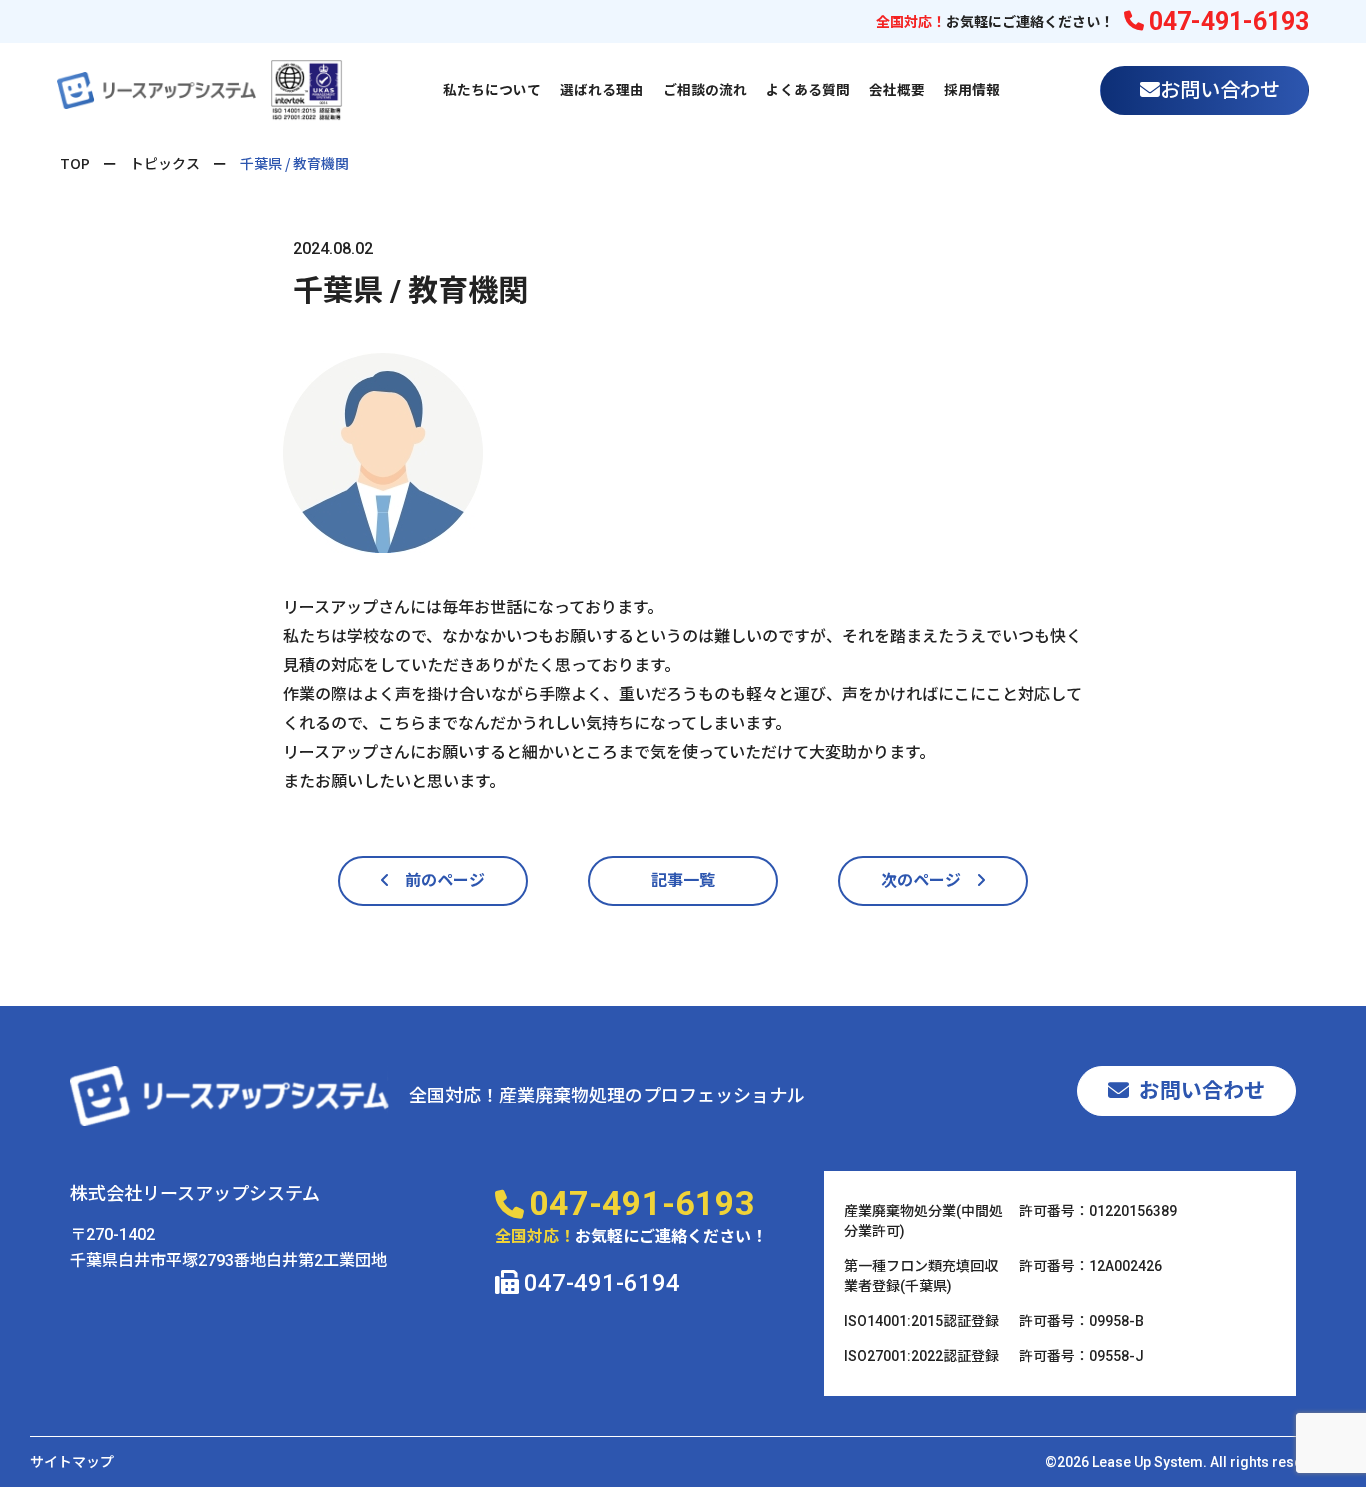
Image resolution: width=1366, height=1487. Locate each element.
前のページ (437, 880)
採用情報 (972, 90)
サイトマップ (72, 1462)
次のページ (929, 880)
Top (75, 163)
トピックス (165, 163)
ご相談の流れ (705, 90)
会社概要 (897, 90)
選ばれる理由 (602, 90)
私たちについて (492, 90)
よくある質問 (808, 90)
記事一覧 (683, 880)
